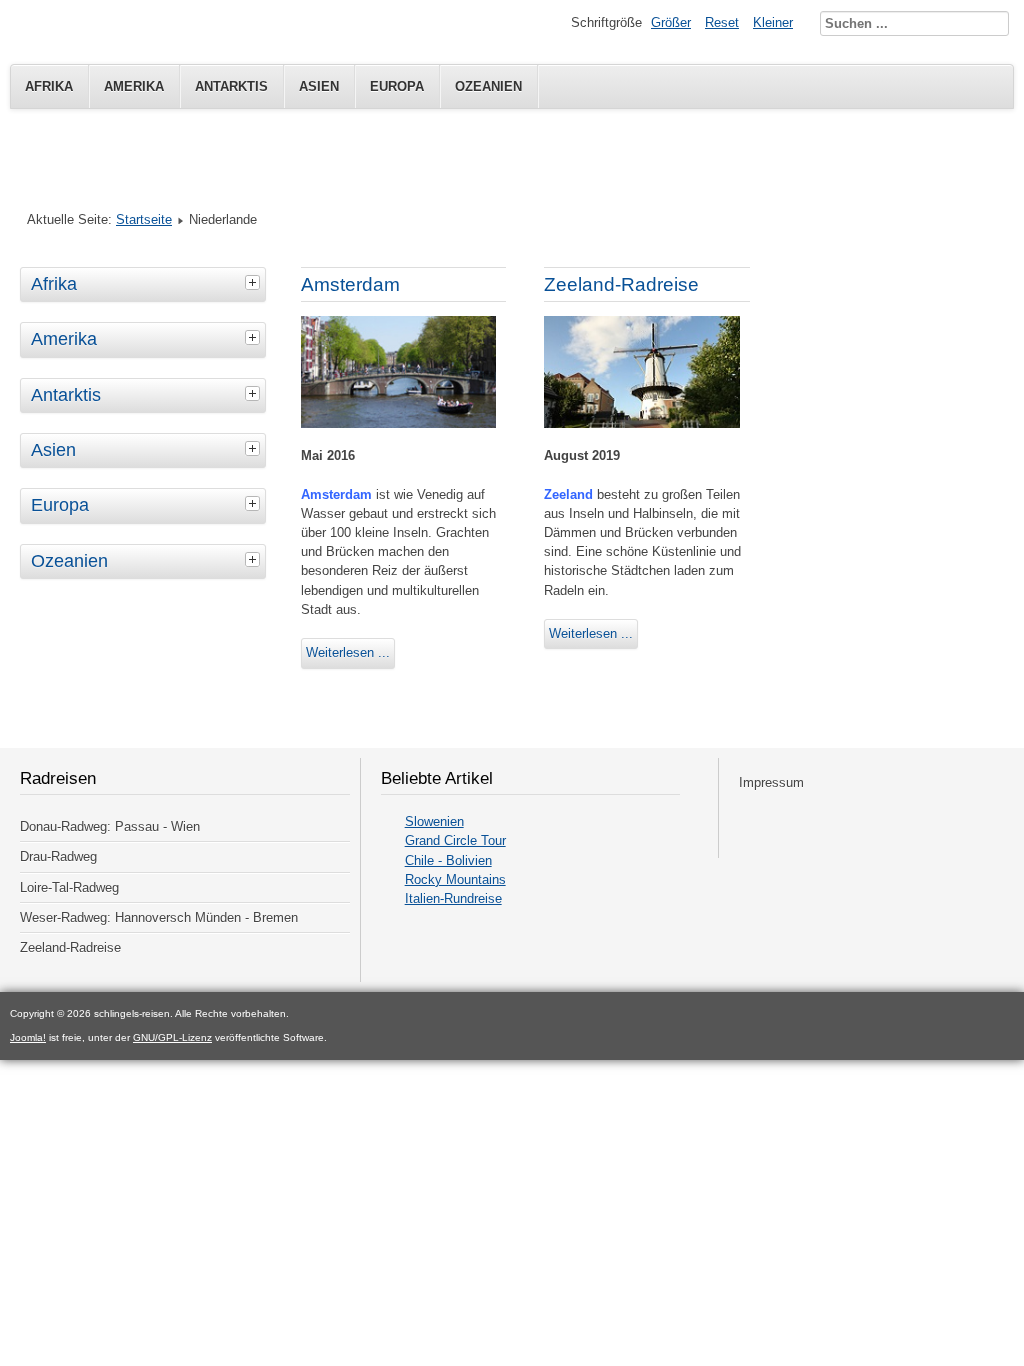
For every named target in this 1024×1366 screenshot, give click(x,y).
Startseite (144, 219)
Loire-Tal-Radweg (69, 887)
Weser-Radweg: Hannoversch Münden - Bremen (159, 917)
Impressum (771, 782)
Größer (671, 22)
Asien (319, 86)
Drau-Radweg (58, 856)
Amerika (134, 86)
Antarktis (231, 86)
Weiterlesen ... (348, 652)
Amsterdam (350, 284)
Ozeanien (488, 86)
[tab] (255, 282)
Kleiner (773, 22)
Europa (397, 86)
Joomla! (28, 1037)
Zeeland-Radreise (621, 284)
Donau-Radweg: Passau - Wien (110, 826)
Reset (722, 22)
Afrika (49, 86)
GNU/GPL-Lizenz (172, 1037)
